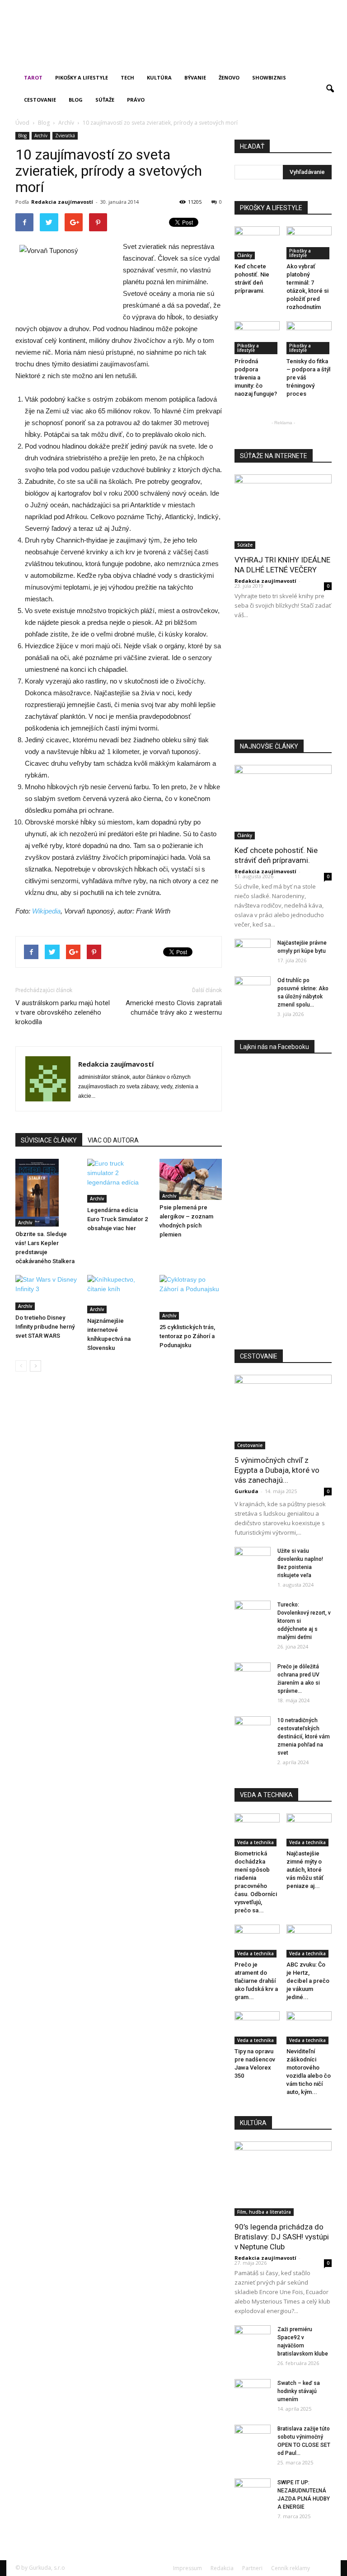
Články (245, 255)
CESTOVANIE (259, 1356)
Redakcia (222, 2568)
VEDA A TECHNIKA (266, 1795)
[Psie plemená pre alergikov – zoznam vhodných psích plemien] (191, 1179)
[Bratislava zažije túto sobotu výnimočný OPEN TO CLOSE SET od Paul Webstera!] (253, 2437)
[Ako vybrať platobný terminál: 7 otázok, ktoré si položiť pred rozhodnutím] (309, 242)
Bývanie (195, 77)
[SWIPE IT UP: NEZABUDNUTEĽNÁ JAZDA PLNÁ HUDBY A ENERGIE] (253, 2491)
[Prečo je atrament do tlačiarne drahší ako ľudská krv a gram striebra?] (257, 1940)
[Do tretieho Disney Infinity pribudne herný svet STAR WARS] (47, 1293)
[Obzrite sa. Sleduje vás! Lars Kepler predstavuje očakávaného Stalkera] (47, 1192)
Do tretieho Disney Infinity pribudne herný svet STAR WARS (45, 1327)
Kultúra (159, 77)
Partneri (252, 2568)
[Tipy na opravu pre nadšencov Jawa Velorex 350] (257, 2027)
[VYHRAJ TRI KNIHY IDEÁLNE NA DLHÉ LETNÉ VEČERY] (283, 510)
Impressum (188, 2568)
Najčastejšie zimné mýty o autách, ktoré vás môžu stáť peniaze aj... (305, 1870)
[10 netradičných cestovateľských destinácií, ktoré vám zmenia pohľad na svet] (253, 1729)
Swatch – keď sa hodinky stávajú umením (299, 2391)
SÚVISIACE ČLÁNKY (49, 1140)
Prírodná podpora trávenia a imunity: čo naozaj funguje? (256, 377)
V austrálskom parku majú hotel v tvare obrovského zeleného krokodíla (63, 1012)
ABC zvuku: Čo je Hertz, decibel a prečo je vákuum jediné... (308, 1981)
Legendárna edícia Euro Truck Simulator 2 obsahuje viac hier (117, 1219)
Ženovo (229, 77)
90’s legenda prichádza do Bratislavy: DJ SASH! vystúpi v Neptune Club (282, 2237)
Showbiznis (269, 77)
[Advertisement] (122, 53)
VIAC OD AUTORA (113, 1140)
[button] (330, 89)
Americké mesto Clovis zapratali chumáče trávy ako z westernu (174, 1008)
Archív (41, 136)
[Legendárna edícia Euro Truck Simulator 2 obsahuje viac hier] (118, 1181)
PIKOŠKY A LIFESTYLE (271, 208)
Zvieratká (65, 136)
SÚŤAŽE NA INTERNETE (274, 456)
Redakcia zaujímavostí (62, 202)
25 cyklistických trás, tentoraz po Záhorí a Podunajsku (187, 1336)
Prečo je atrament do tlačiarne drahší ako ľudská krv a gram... (256, 1981)
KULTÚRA (253, 2123)
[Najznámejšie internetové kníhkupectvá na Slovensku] (118, 1294)
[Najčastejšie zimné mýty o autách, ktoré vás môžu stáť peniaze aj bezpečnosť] (309, 1829)
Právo (136, 100)
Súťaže (105, 100)
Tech (127, 77)
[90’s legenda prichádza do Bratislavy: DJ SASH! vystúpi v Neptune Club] (283, 2177)
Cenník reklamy (291, 2568)
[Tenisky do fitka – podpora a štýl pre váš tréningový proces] (309, 337)
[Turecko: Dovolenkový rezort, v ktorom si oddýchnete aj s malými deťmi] (253, 1613)
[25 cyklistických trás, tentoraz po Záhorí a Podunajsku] (191, 1297)
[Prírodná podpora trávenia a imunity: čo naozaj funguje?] (257, 337)
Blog (76, 100)
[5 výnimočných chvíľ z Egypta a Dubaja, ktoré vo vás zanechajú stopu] (283, 1410)
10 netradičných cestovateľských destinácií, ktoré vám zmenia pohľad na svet (304, 1737)
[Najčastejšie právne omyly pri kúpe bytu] (253, 951)
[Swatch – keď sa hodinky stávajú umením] (253, 2392)
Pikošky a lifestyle (82, 77)
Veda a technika (256, 1842)
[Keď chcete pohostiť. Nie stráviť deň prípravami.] (257, 242)
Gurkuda (246, 1491)
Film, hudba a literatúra (264, 2212)
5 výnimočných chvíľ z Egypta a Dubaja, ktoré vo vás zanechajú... (277, 1470)
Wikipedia (46, 911)
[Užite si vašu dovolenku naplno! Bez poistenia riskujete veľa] (253, 1560)
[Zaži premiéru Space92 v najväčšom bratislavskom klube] (253, 2338)
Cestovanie (40, 100)
